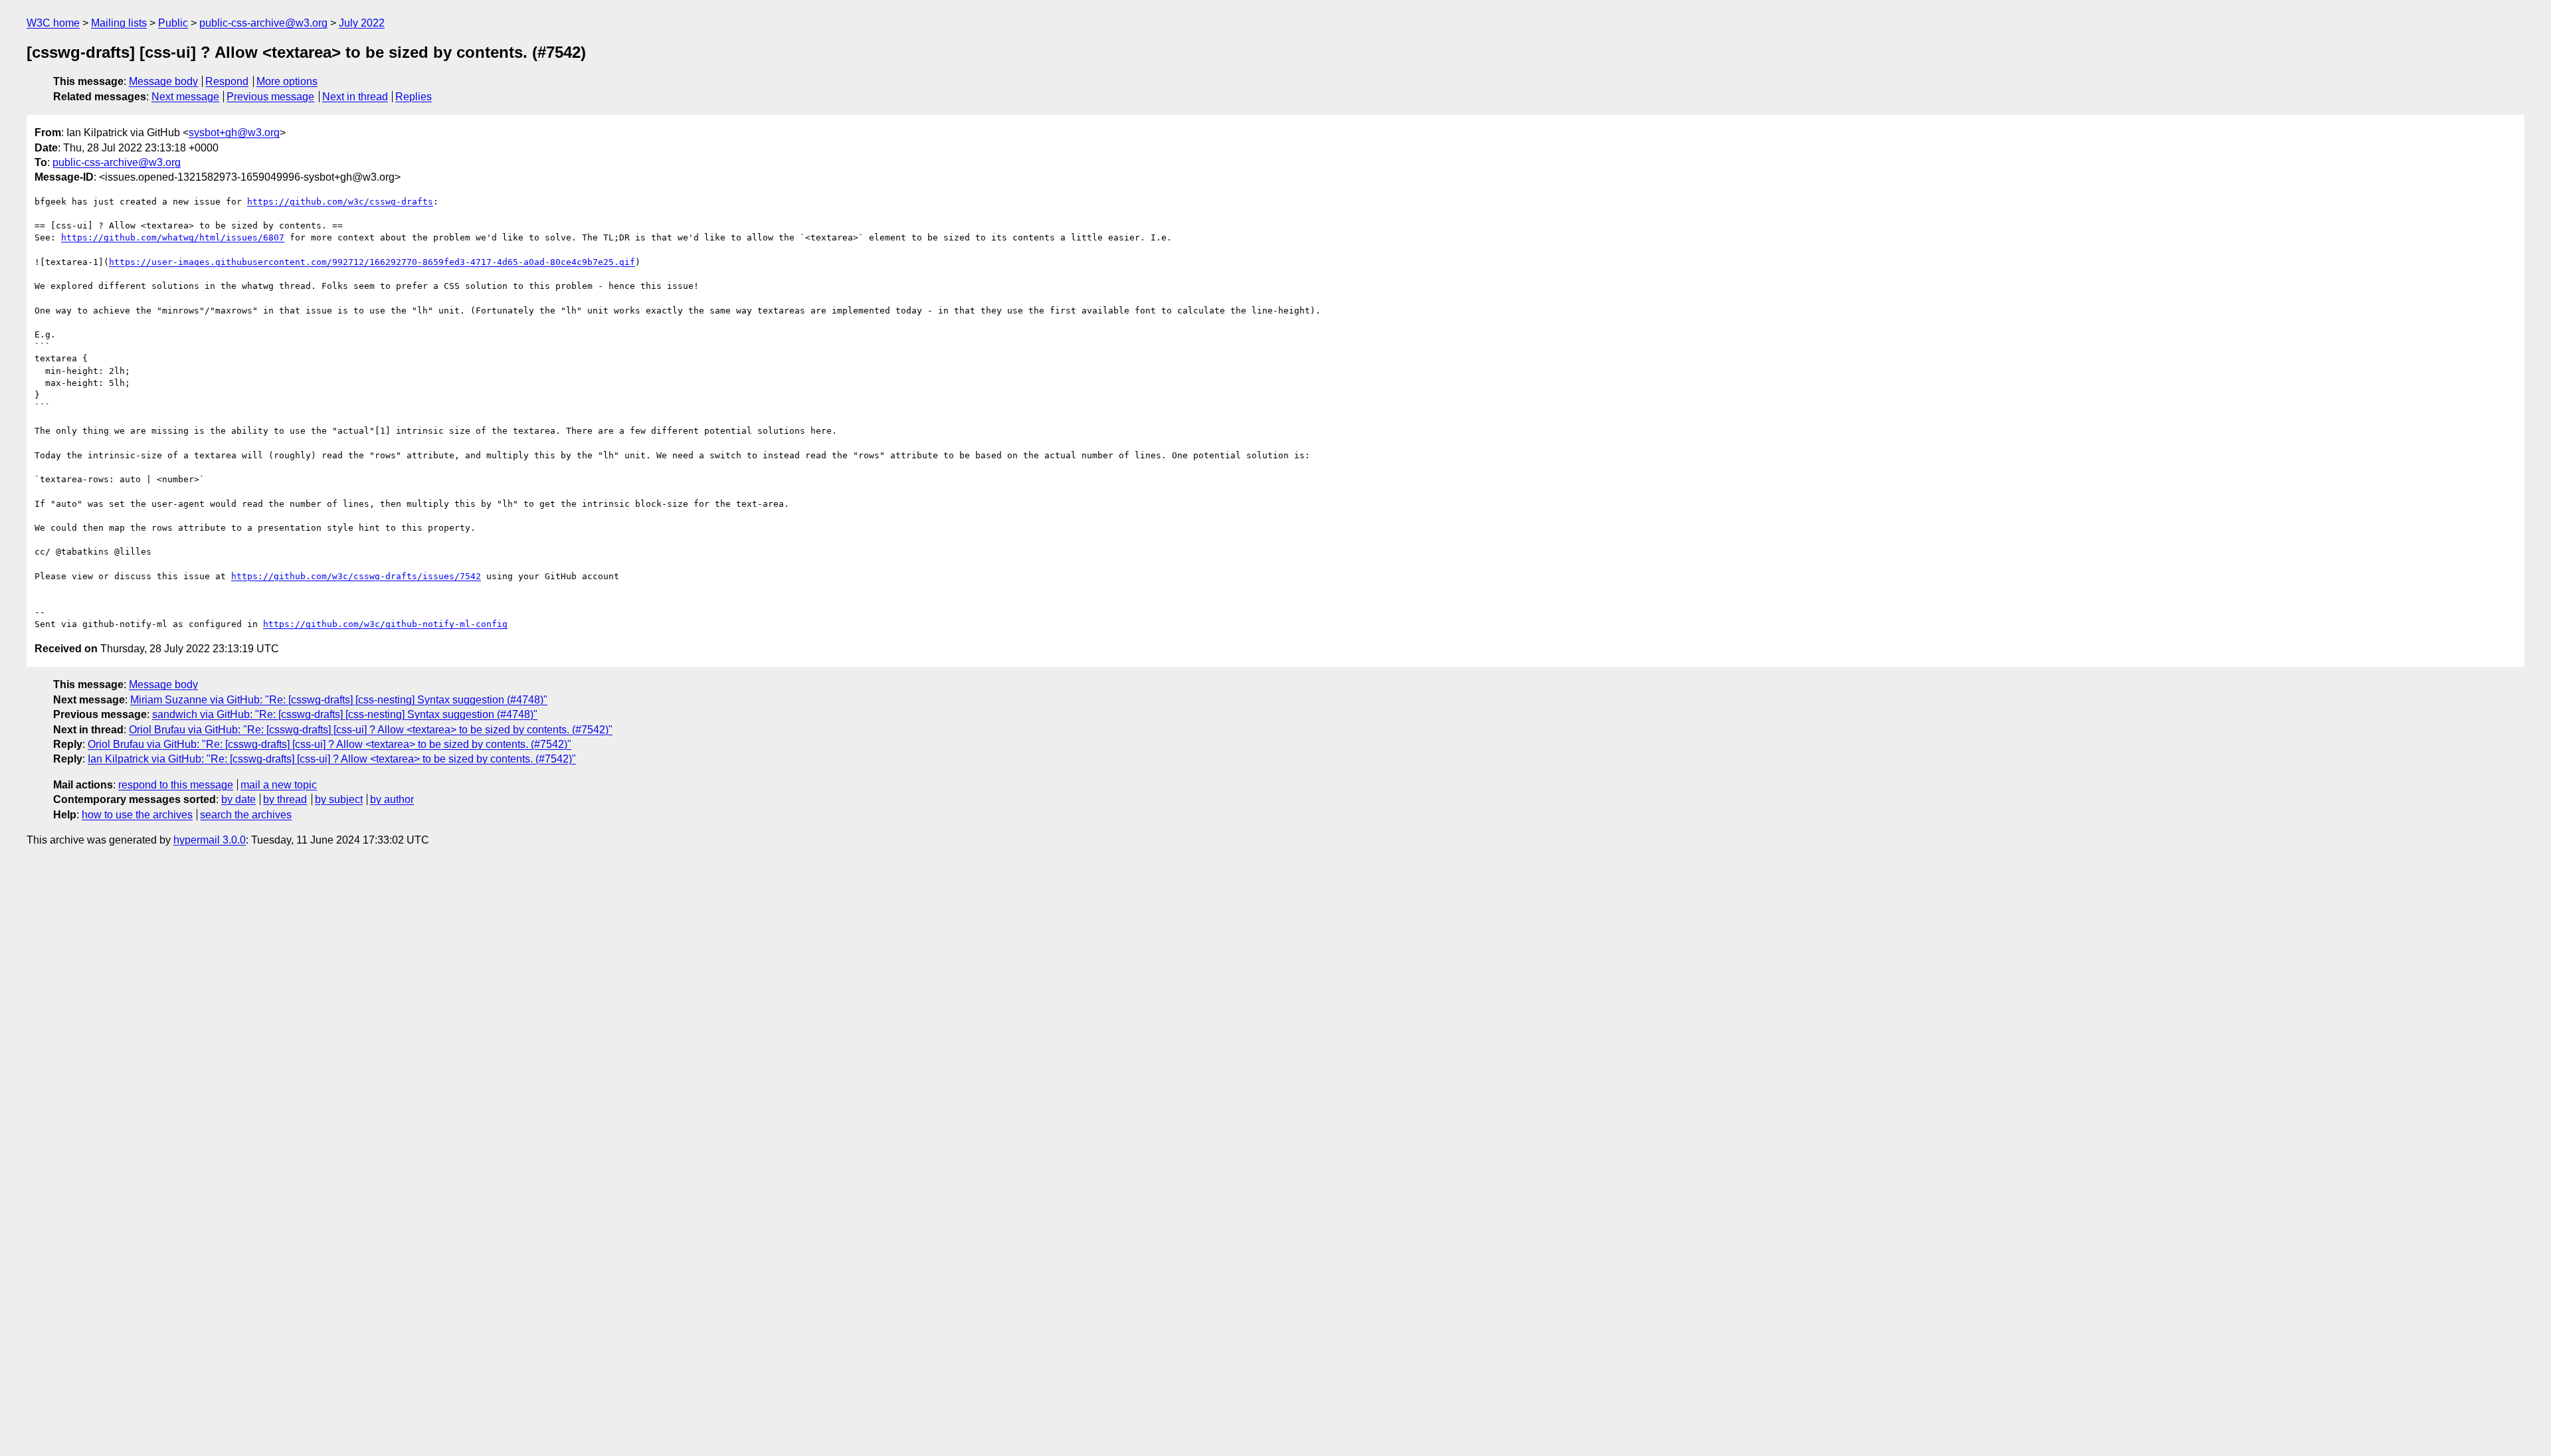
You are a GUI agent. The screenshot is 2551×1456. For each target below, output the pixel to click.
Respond (227, 81)
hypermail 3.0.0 (210, 840)
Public (173, 23)
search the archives (246, 815)
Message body (163, 81)
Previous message (270, 97)
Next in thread (355, 97)
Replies (414, 97)
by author (392, 799)
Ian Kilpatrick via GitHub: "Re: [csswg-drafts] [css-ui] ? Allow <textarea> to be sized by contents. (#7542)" (332, 759)
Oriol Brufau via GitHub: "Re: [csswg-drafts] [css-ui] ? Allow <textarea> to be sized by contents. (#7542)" (371, 730)
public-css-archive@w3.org (263, 23)
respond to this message (176, 785)
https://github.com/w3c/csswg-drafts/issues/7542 (356, 576)
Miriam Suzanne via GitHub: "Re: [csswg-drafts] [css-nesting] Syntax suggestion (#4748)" (339, 700)
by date (238, 799)
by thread (285, 799)
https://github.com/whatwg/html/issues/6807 (173, 237)
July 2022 (362, 23)
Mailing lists (119, 23)
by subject (339, 799)
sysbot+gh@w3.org (234, 133)
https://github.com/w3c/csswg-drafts (340, 202)
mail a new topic (279, 785)
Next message (185, 97)
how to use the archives (137, 815)
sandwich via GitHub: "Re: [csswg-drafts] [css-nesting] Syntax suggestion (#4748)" (345, 714)
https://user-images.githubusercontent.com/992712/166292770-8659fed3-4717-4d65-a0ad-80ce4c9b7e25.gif (372, 262)
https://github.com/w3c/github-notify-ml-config (385, 624)
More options (287, 81)
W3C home (53, 23)
